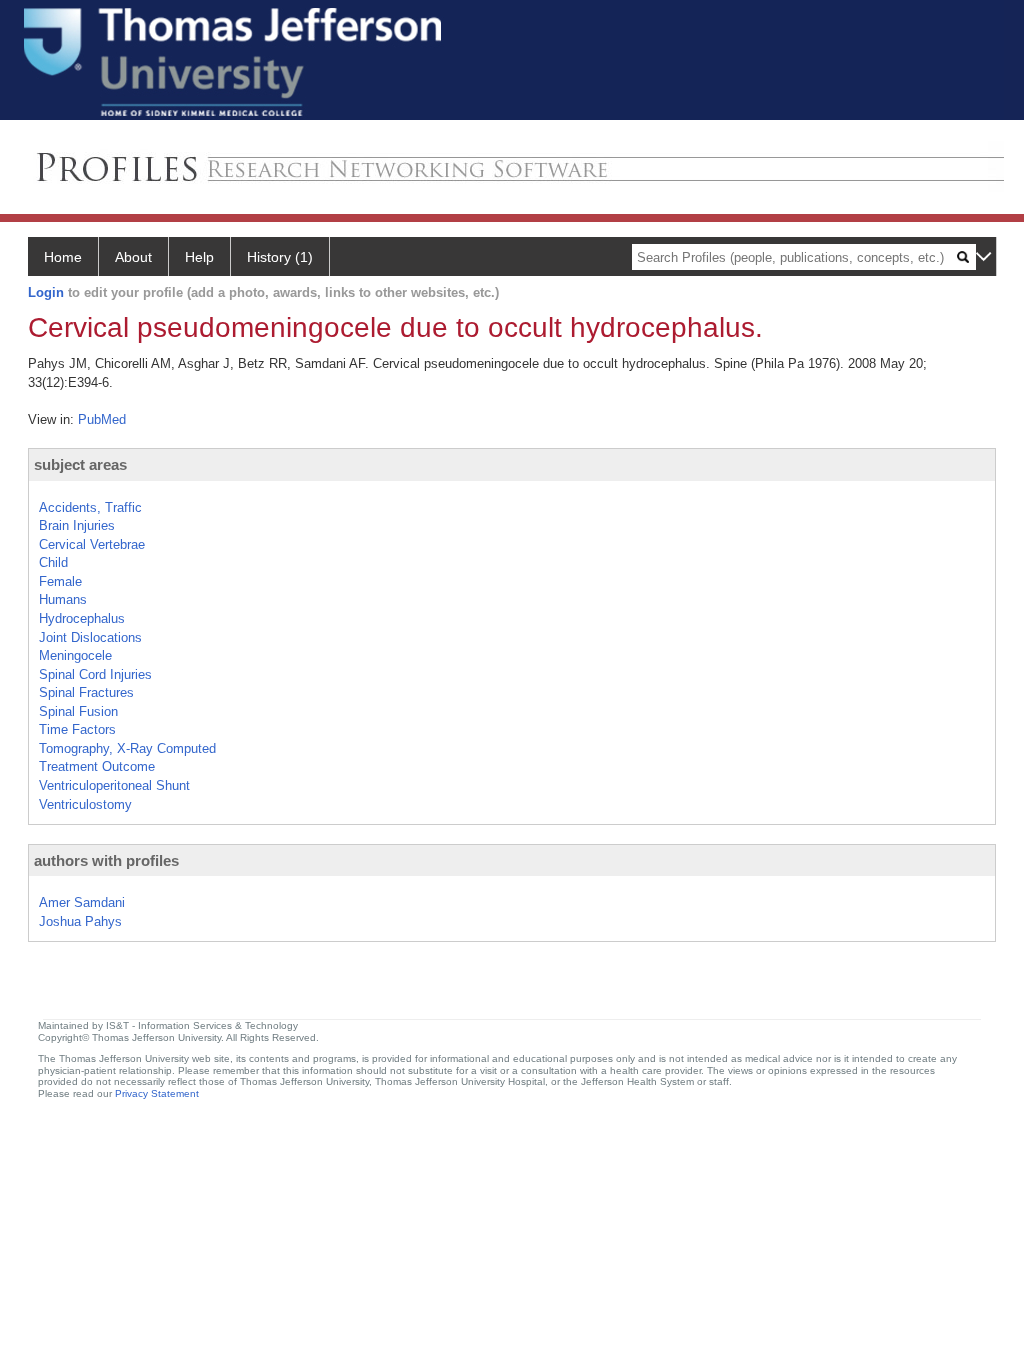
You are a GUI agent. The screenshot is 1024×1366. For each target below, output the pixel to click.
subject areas (80, 464)
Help (199, 257)
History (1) (280, 257)
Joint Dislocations (90, 637)
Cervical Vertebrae (92, 544)
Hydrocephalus (82, 618)
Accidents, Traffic (90, 507)
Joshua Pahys (80, 921)
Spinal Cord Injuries (95, 674)
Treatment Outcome (97, 766)
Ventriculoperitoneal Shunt (114, 785)
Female (60, 581)
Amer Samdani (82, 902)
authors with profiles (106, 860)
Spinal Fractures (86, 692)
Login (46, 292)
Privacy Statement (157, 1093)
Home (63, 257)
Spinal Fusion (78, 711)
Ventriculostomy (85, 804)
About (133, 257)
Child (53, 562)
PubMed (102, 419)
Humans (63, 599)
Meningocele (75, 655)
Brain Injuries (77, 525)
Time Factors (77, 729)
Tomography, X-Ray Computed (127, 748)
